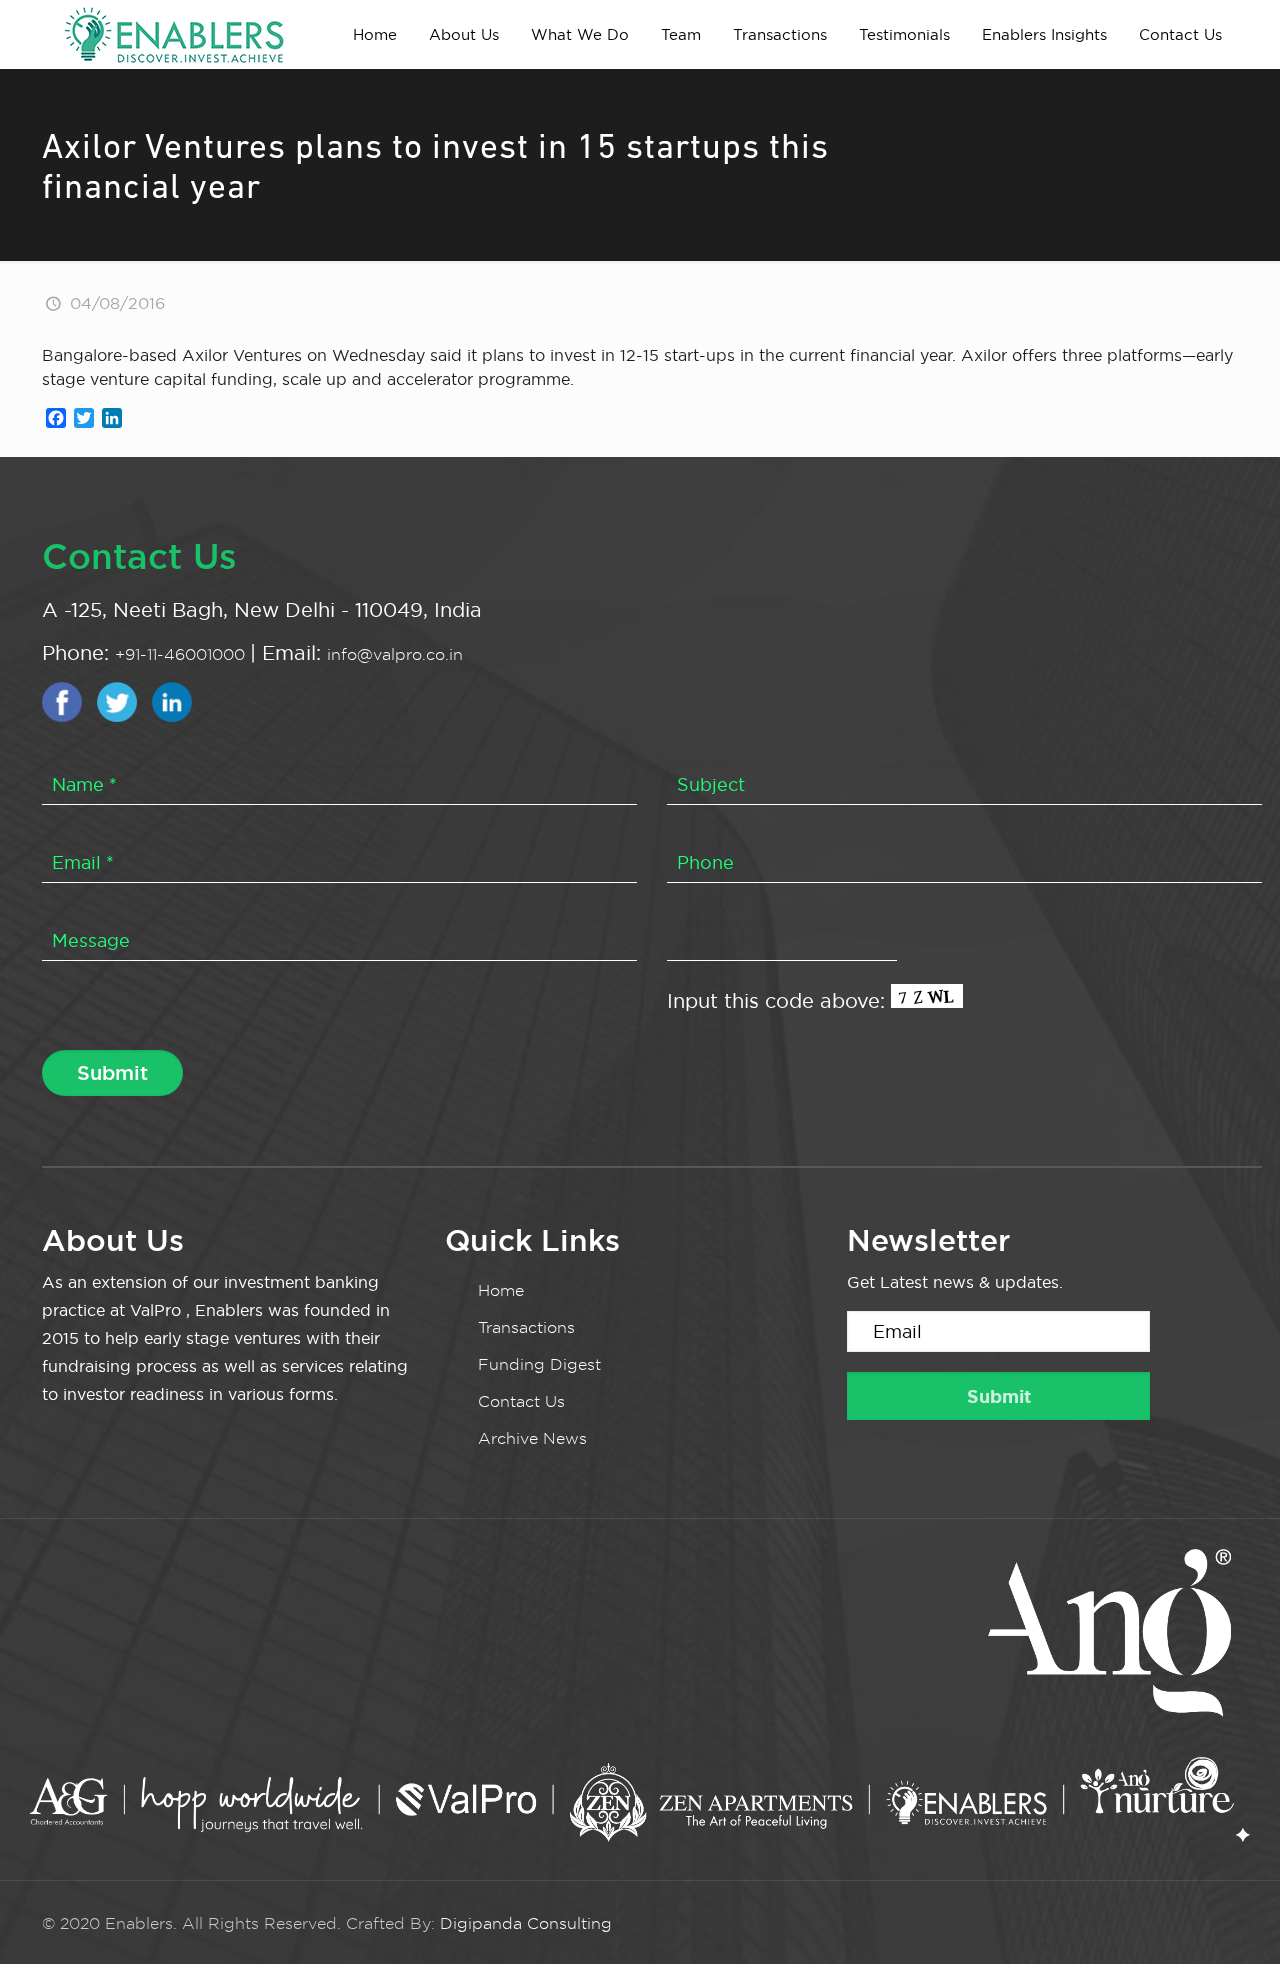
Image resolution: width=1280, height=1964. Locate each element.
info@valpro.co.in (395, 654)
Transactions (526, 1327)
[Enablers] (174, 34)
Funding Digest (539, 1364)
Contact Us (521, 1401)
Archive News (532, 1438)
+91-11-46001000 (182, 654)
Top (1232, 1916)
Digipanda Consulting (526, 1923)
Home (501, 1290)
